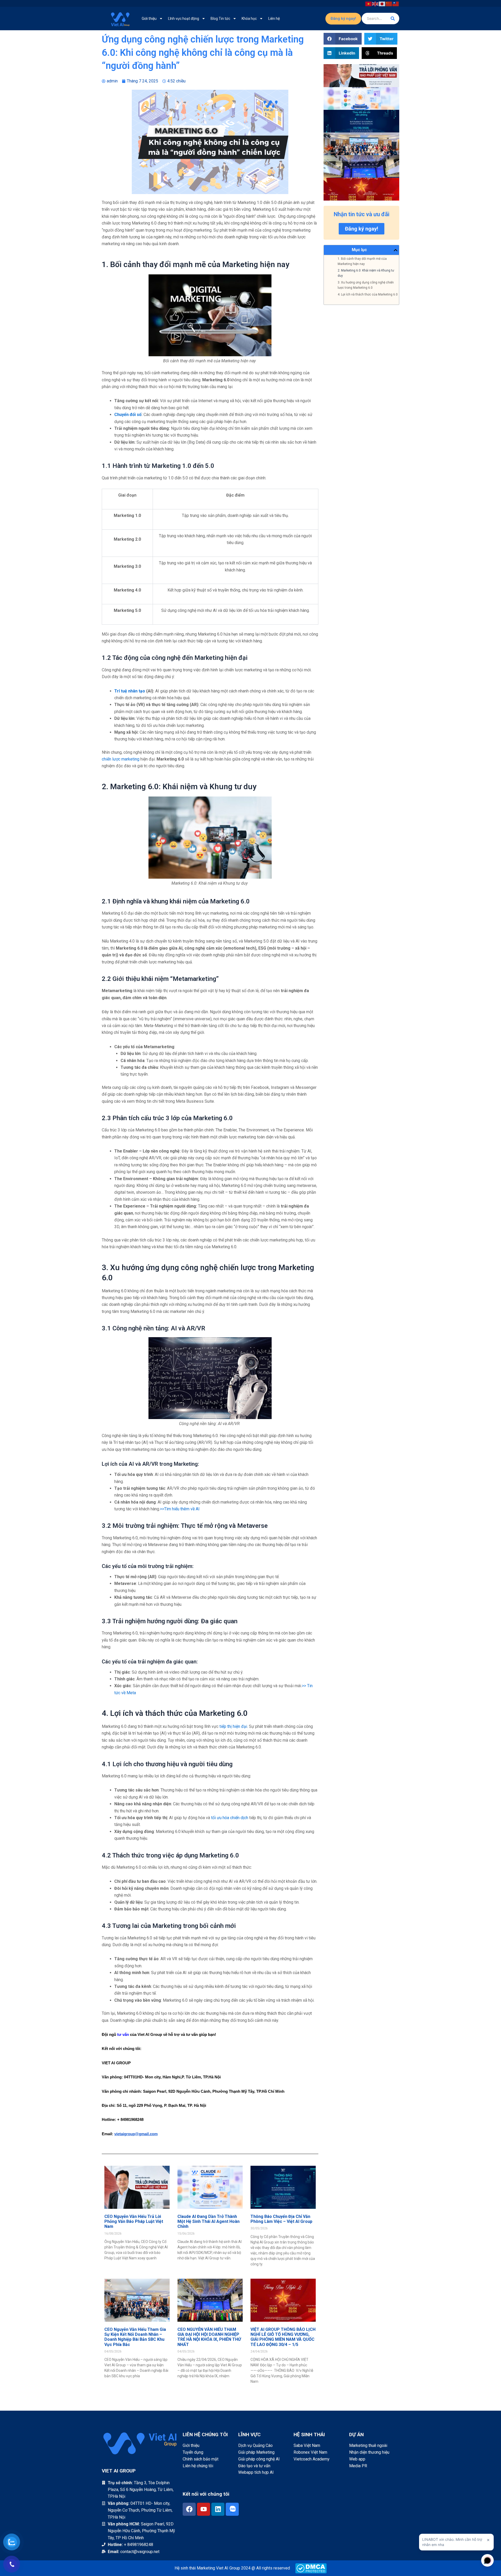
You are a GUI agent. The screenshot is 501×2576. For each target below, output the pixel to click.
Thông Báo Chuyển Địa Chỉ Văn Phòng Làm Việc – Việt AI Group (281, 2219)
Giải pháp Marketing (256, 2452)
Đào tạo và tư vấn (254, 2466)
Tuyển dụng (193, 2452)
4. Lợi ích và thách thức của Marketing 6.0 (368, 294)
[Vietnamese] (369, 3)
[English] (375, 3)
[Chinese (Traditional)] (396, 3)
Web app (357, 2459)
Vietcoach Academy (312, 2459)
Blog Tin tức (220, 19)
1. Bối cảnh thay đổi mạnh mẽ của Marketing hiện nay (362, 261)
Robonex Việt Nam (310, 2452)
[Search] (393, 19)
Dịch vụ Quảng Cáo (255, 2445)
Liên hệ (274, 19)
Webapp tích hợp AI (256, 2472)
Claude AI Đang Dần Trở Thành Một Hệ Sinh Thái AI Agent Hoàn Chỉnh (208, 2221)
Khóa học (249, 19)
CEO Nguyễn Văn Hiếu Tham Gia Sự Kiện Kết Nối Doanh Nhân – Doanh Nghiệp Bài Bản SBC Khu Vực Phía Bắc (135, 2337)
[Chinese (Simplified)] (389, 3)
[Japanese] (382, 3)
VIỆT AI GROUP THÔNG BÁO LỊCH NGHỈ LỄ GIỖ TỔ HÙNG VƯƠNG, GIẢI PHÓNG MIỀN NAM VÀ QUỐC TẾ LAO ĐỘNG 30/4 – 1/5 (283, 2337)
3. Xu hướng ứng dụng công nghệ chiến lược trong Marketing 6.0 (366, 285)
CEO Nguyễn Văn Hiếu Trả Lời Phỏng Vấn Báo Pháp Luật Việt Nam (134, 2221)
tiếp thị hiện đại (233, 1726)
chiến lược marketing (121, 759)
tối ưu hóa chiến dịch (230, 1818)
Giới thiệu (149, 19)
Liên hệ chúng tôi (198, 2466)
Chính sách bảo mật (201, 2459)
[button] (343, 39)
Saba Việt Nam (307, 2445)
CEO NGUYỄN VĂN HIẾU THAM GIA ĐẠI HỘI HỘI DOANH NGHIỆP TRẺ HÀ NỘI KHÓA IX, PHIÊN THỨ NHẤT (209, 2337)
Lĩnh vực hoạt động (184, 19)
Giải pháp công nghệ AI (259, 2459)
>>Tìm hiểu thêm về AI (180, 1509)
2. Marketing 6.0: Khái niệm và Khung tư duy (366, 273)
